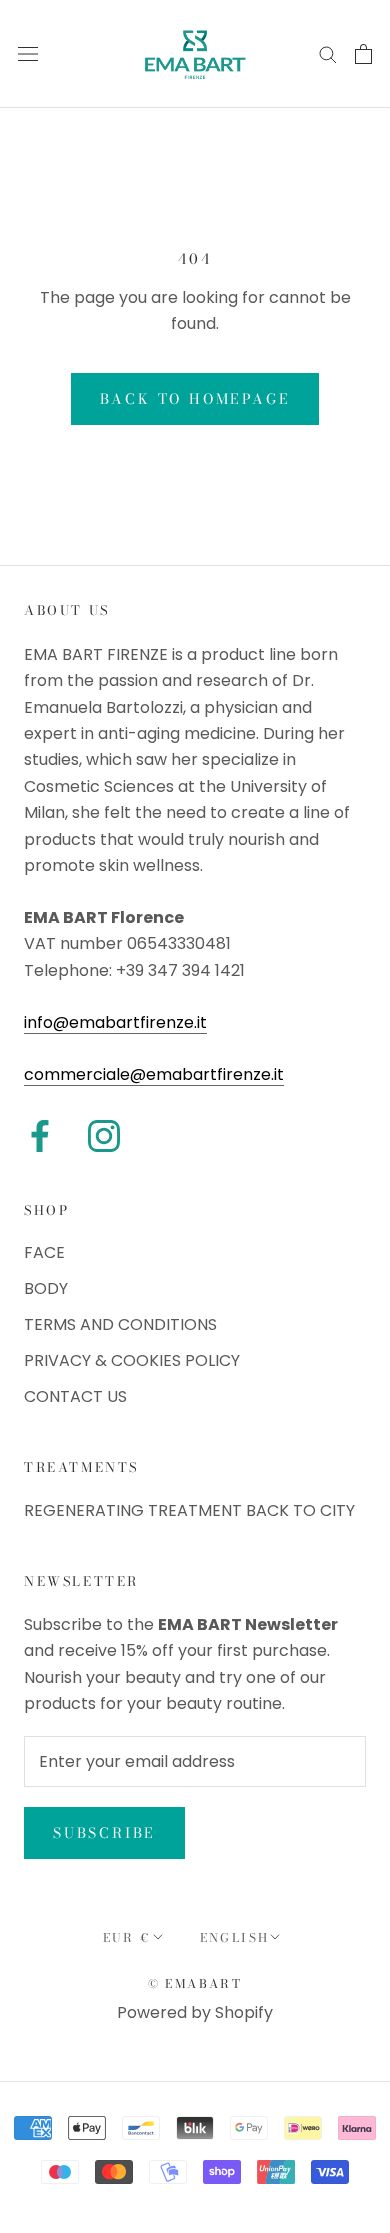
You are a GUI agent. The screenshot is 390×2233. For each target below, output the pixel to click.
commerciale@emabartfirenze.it (154, 1074)
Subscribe (104, 1833)
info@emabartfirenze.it (115, 1022)
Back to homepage (195, 399)
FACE (44, 1252)
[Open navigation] (28, 54)
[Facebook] (40, 1136)
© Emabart (195, 1983)
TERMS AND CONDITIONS (120, 1324)
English (235, 1937)
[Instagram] (104, 1136)
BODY (46, 1288)
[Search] (328, 53)
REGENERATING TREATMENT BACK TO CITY (189, 1510)
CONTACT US (75, 1396)
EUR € (127, 1937)
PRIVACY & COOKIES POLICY (132, 1360)
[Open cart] (363, 54)
